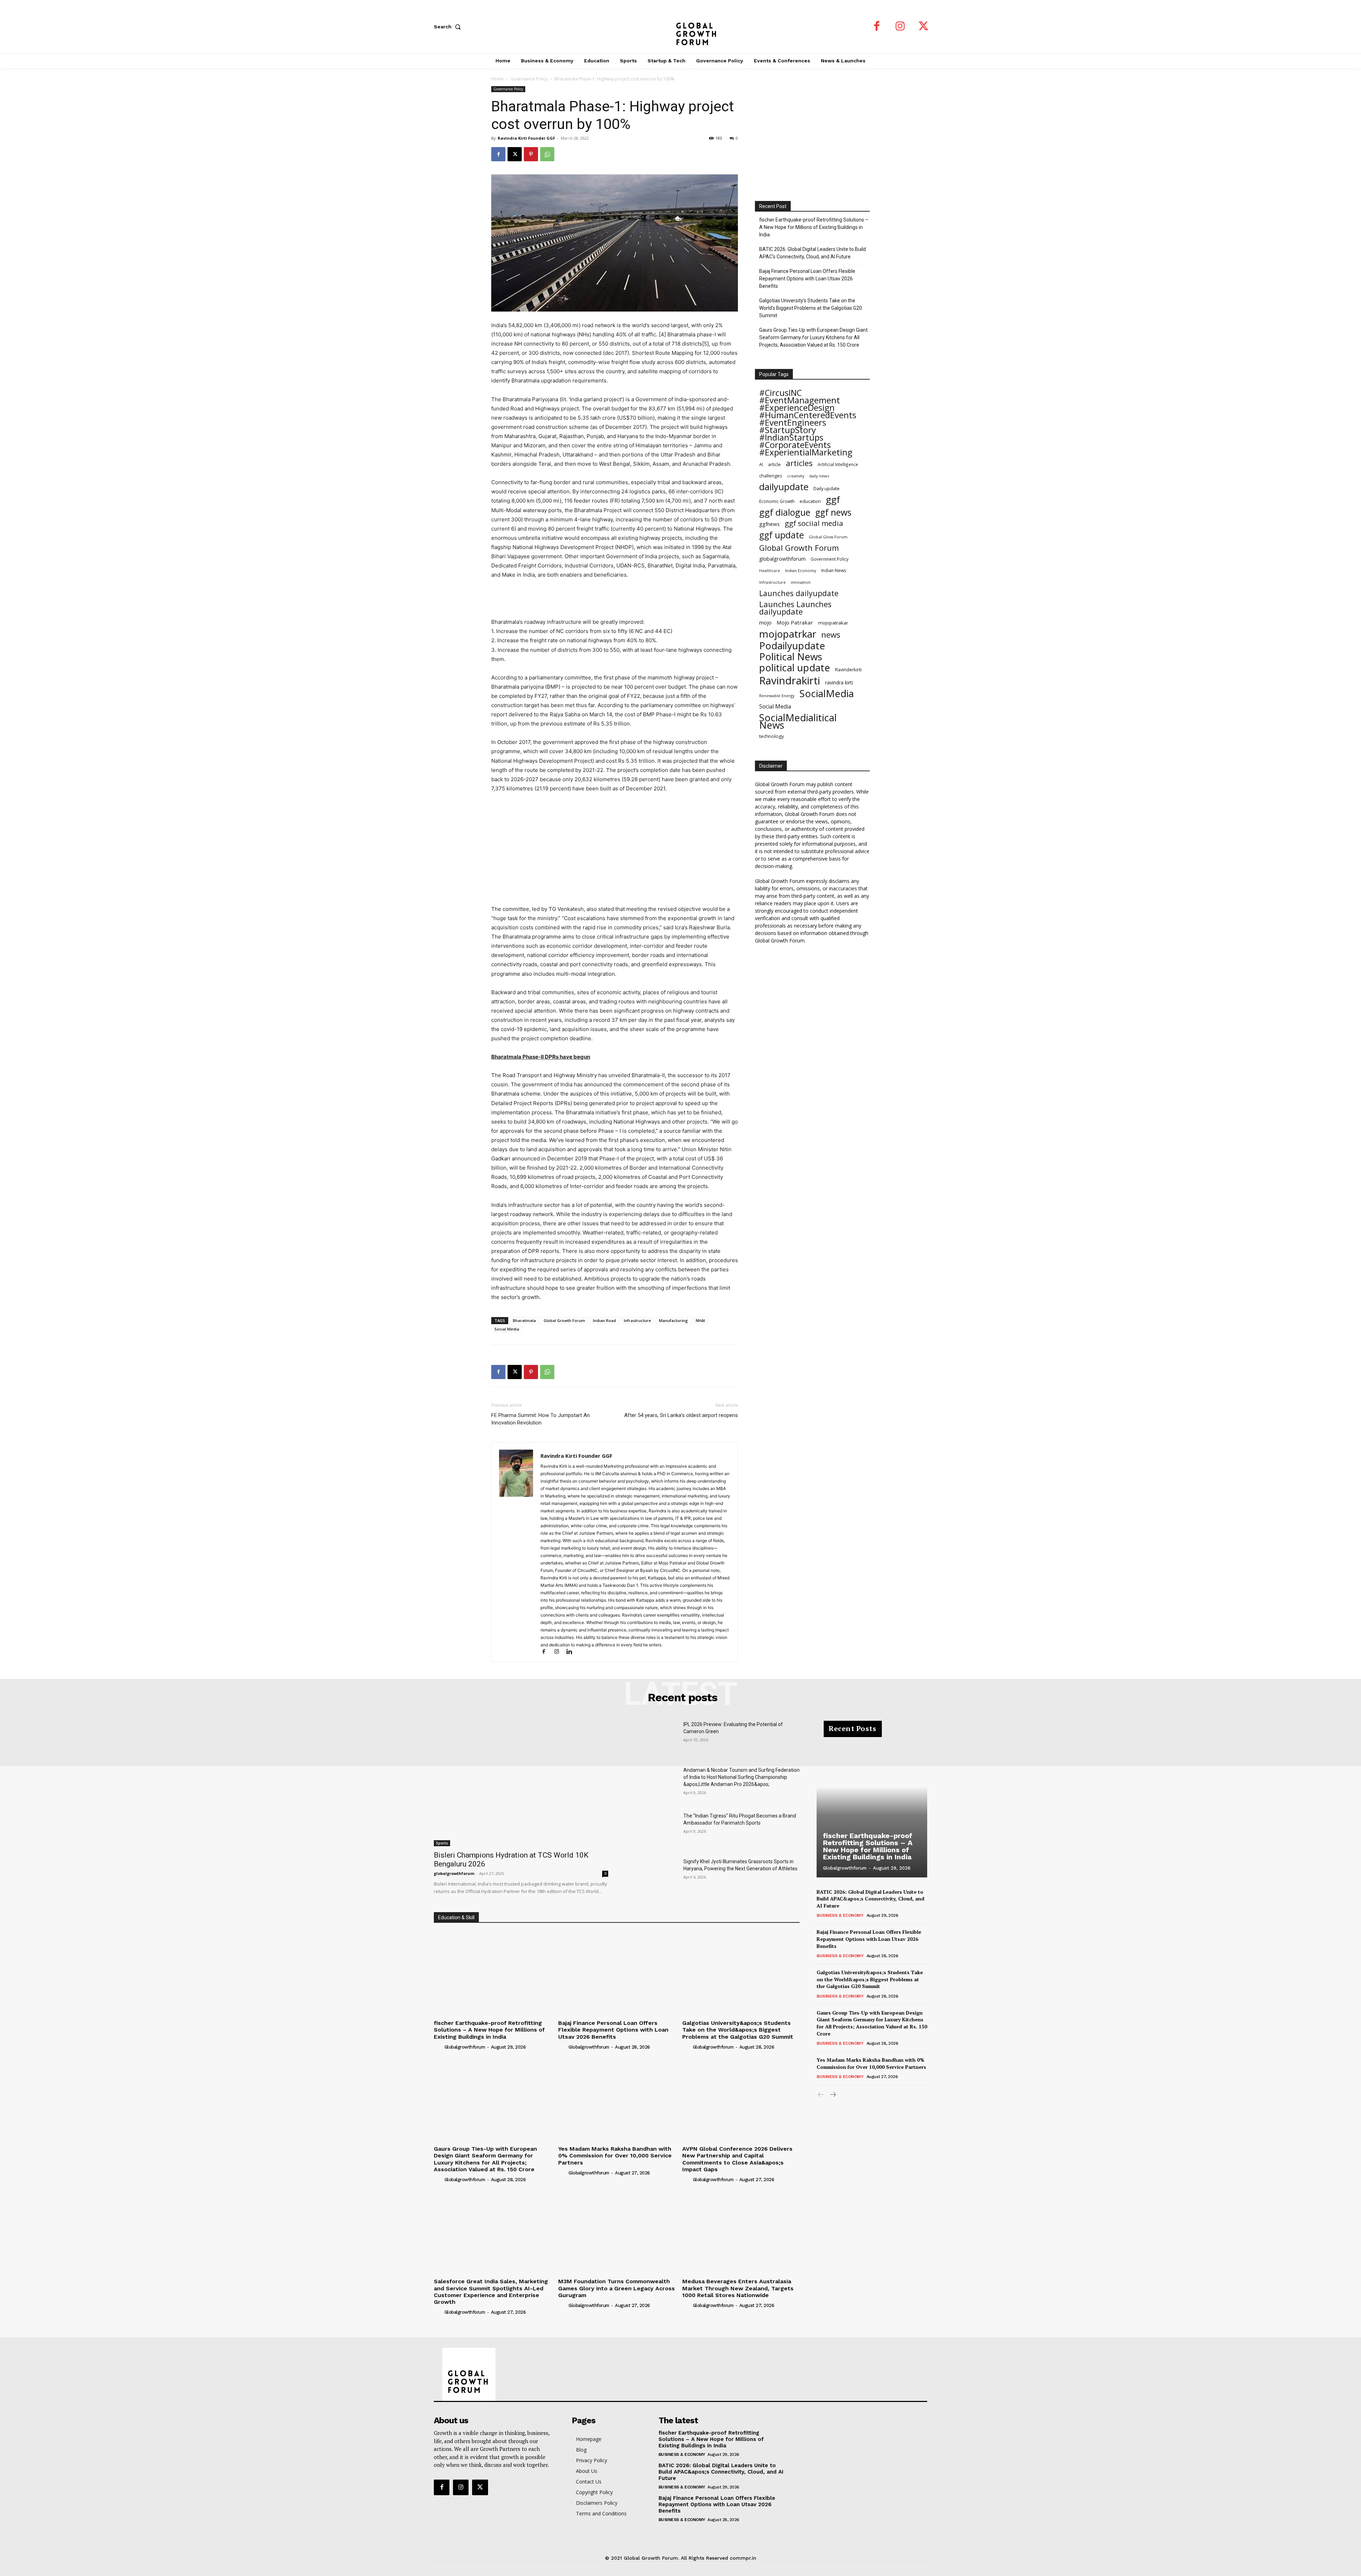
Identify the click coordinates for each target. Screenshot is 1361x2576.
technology (772, 736)
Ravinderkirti (848, 670)
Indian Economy (801, 570)
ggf (833, 500)
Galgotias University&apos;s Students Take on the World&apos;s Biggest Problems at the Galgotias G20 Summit (738, 2030)
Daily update (827, 488)
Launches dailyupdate (799, 593)
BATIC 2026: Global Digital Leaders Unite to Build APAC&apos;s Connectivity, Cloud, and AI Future (870, 1899)
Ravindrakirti (790, 681)
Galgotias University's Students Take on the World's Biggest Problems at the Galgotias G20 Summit (811, 308)
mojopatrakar (833, 623)
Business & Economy (840, 1915)
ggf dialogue (785, 512)
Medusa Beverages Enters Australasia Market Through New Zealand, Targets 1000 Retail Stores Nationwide (738, 2288)
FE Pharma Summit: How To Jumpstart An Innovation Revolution (541, 1419)
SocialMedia (827, 693)
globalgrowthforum (782, 559)
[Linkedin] (572, 1652)
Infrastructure (637, 1320)
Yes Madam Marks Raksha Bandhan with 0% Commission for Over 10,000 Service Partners (615, 2155)
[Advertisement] (615, 599)
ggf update (782, 535)
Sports (442, 1843)
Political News (791, 657)
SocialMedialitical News (798, 721)
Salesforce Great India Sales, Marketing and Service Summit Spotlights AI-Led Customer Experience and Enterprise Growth (491, 2292)
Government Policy (830, 559)
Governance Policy (529, 79)
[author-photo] (438, 2047)
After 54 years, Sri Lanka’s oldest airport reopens (681, 1415)
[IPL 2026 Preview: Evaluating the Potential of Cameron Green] (651, 1739)
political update (795, 668)
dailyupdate (784, 487)
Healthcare (770, 571)
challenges (771, 476)
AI (761, 464)
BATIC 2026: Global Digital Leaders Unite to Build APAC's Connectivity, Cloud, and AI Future (813, 253)
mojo (765, 622)
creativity (796, 476)
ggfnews (769, 524)
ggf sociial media (814, 523)
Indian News (834, 570)
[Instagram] (900, 27)
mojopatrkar (788, 634)
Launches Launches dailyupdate (795, 608)
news (831, 635)
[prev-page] (821, 2095)
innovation (801, 582)
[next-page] (832, 2095)
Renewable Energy (777, 696)
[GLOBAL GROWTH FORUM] (681, 27)
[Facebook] (877, 27)
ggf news (833, 512)
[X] (924, 27)
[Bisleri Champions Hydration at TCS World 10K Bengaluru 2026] (521, 1783)
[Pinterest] (531, 154)
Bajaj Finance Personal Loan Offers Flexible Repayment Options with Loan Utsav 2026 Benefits (807, 279)
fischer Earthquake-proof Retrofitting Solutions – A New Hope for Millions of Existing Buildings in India (814, 227)
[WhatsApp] (547, 154)
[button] (449, 27)
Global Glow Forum (828, 537)
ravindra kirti (839, 682)
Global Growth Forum (564, 1320)
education (810, 501)
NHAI (700, 1320)
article (774, 464)
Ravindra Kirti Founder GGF (526, 138)
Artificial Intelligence (838, 464)
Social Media (507, 1329)
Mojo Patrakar (795, 622)
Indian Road (604, 1320)
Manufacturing (673, 1320)
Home (497, 79)
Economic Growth (777, 501)
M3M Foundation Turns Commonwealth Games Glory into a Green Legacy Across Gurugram (617, 2288)
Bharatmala (524, 1320)
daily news (819, 476)
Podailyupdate (792, 646)
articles (799, 463)
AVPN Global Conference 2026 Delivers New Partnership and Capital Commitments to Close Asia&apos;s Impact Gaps (737, 2159)
